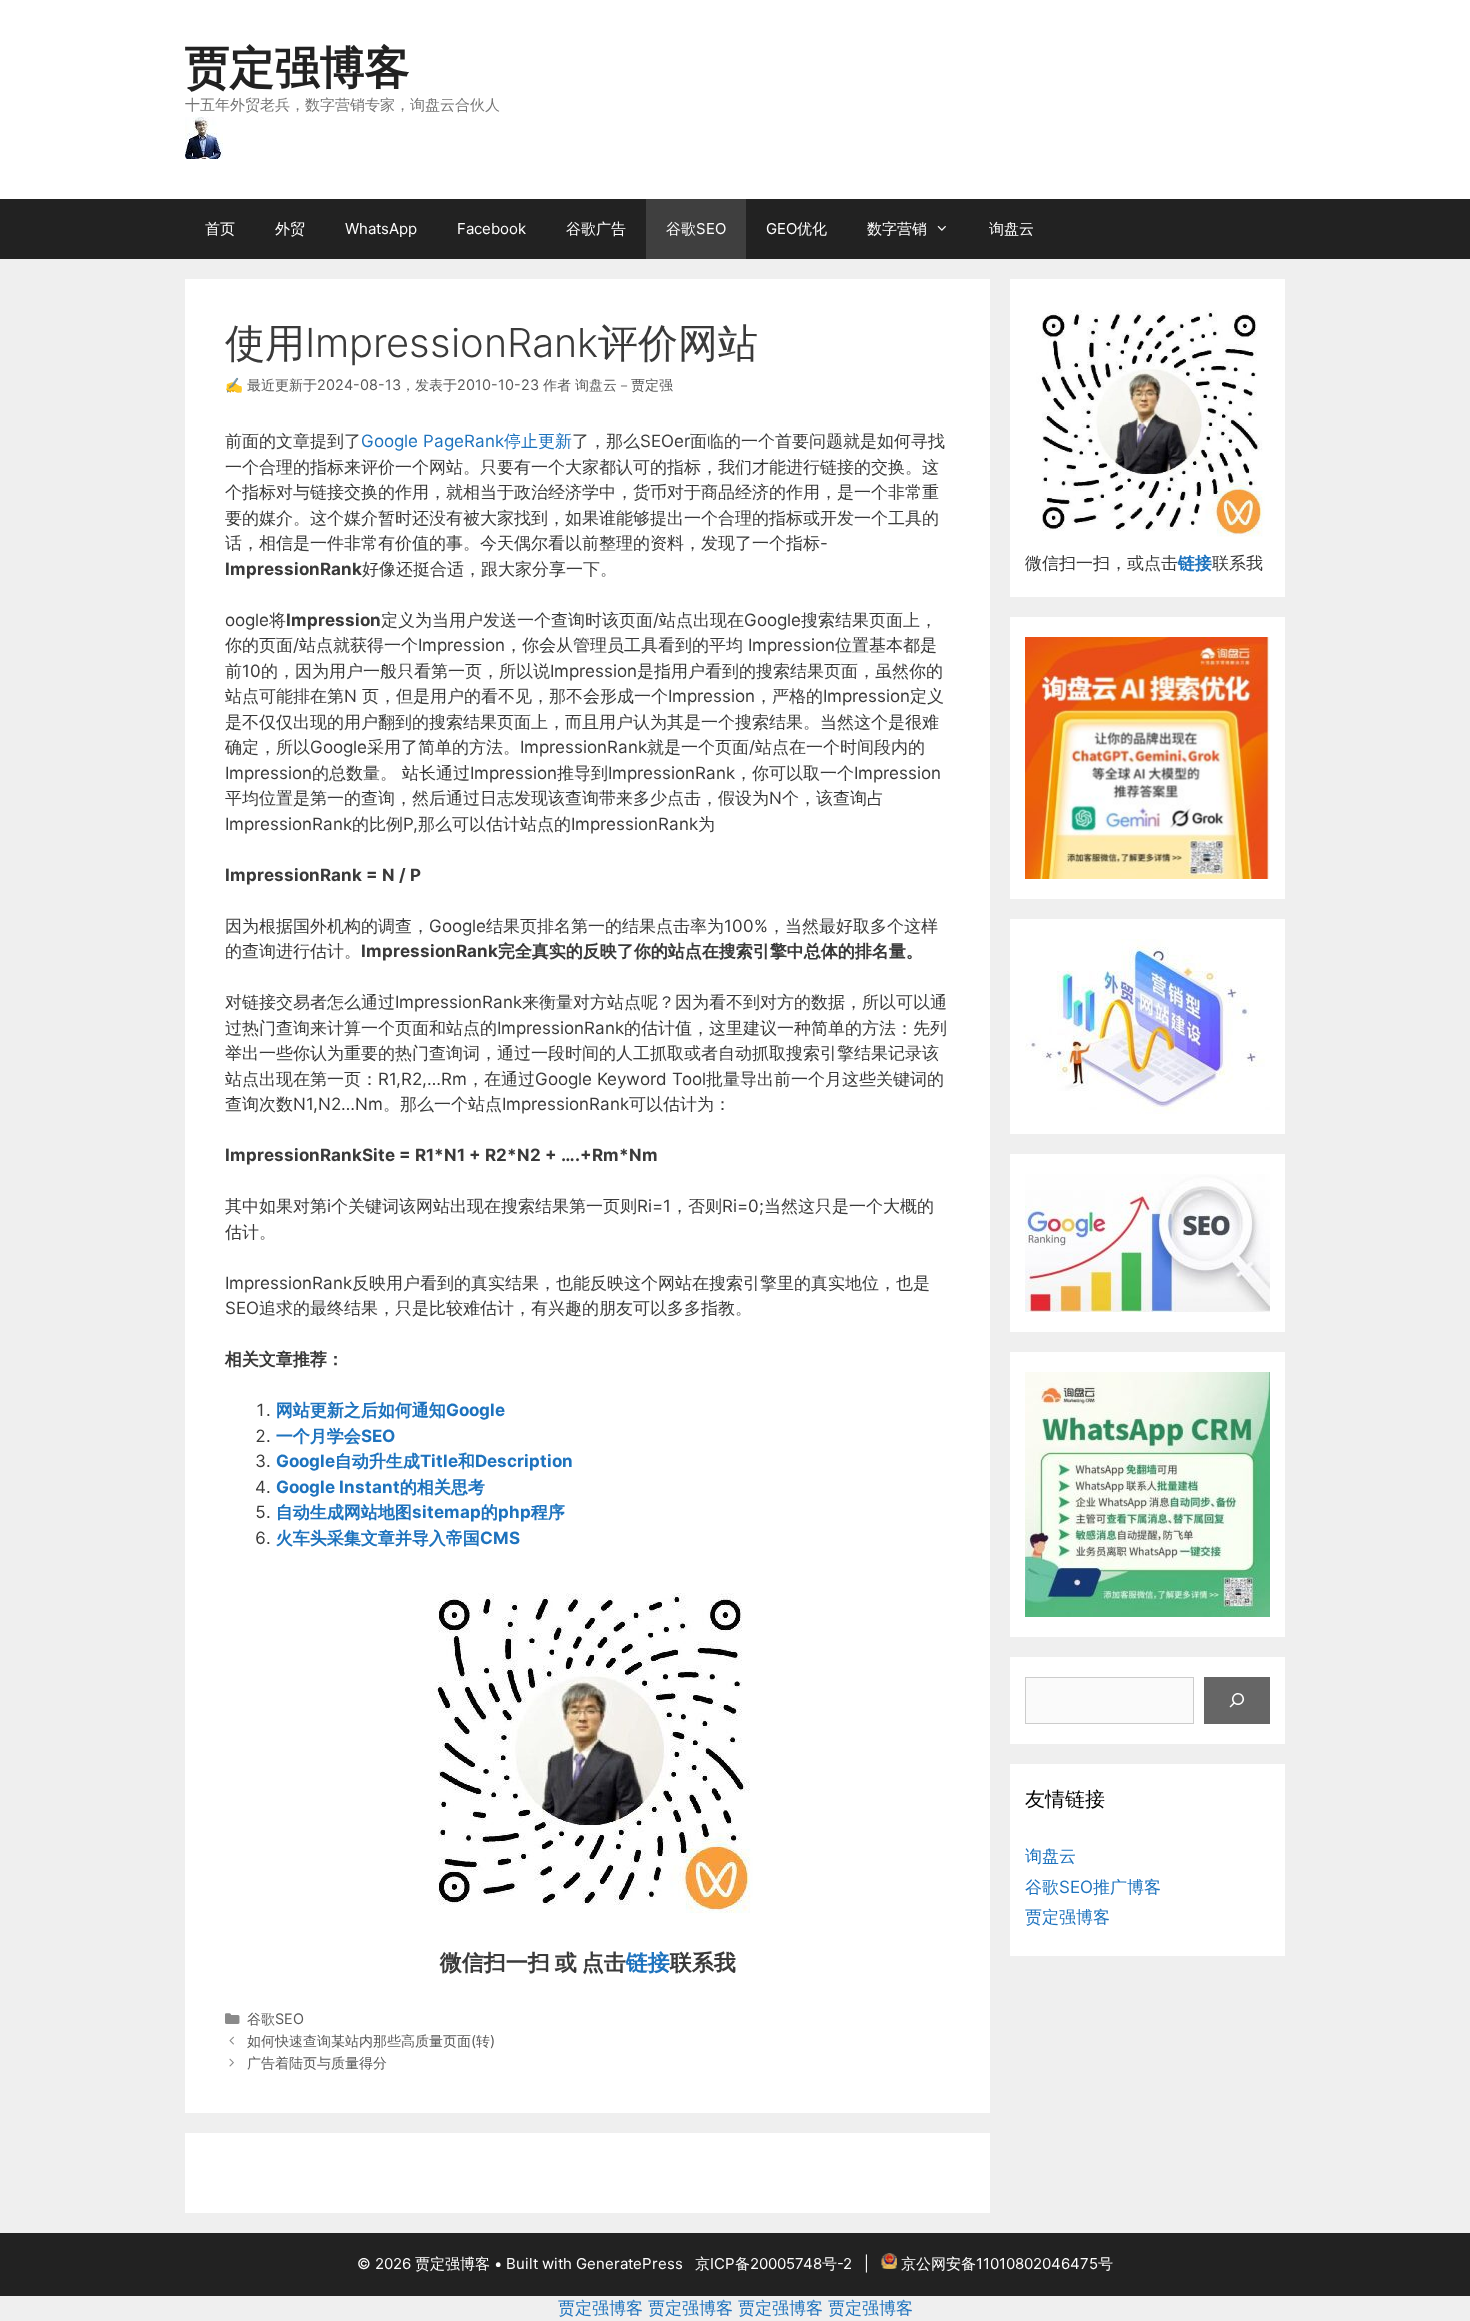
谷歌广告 (596, 228)
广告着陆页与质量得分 (317, 2062)
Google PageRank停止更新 (466, 441)
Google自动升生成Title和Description (424, 1461)
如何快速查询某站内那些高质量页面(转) (371, 2040)
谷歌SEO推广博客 (1093, 1887)
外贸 (290, 228)
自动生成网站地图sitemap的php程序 (420, 1512)
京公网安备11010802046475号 (1007, 2263)
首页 (220, 228)
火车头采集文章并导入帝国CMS (398, 1538)
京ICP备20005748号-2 (773, 2263)
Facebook (491, 228)
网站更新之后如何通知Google (390, 1410)
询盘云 (1011, 228)
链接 (648, 1962)
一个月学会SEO (335, 1436)
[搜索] (1237, 1701)
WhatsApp (381, 228)
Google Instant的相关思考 (380, 1487)
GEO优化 (796, 228)
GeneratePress (629, 2263)
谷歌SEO (696, 228)
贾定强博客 (297, 66)
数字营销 (897, 228)
